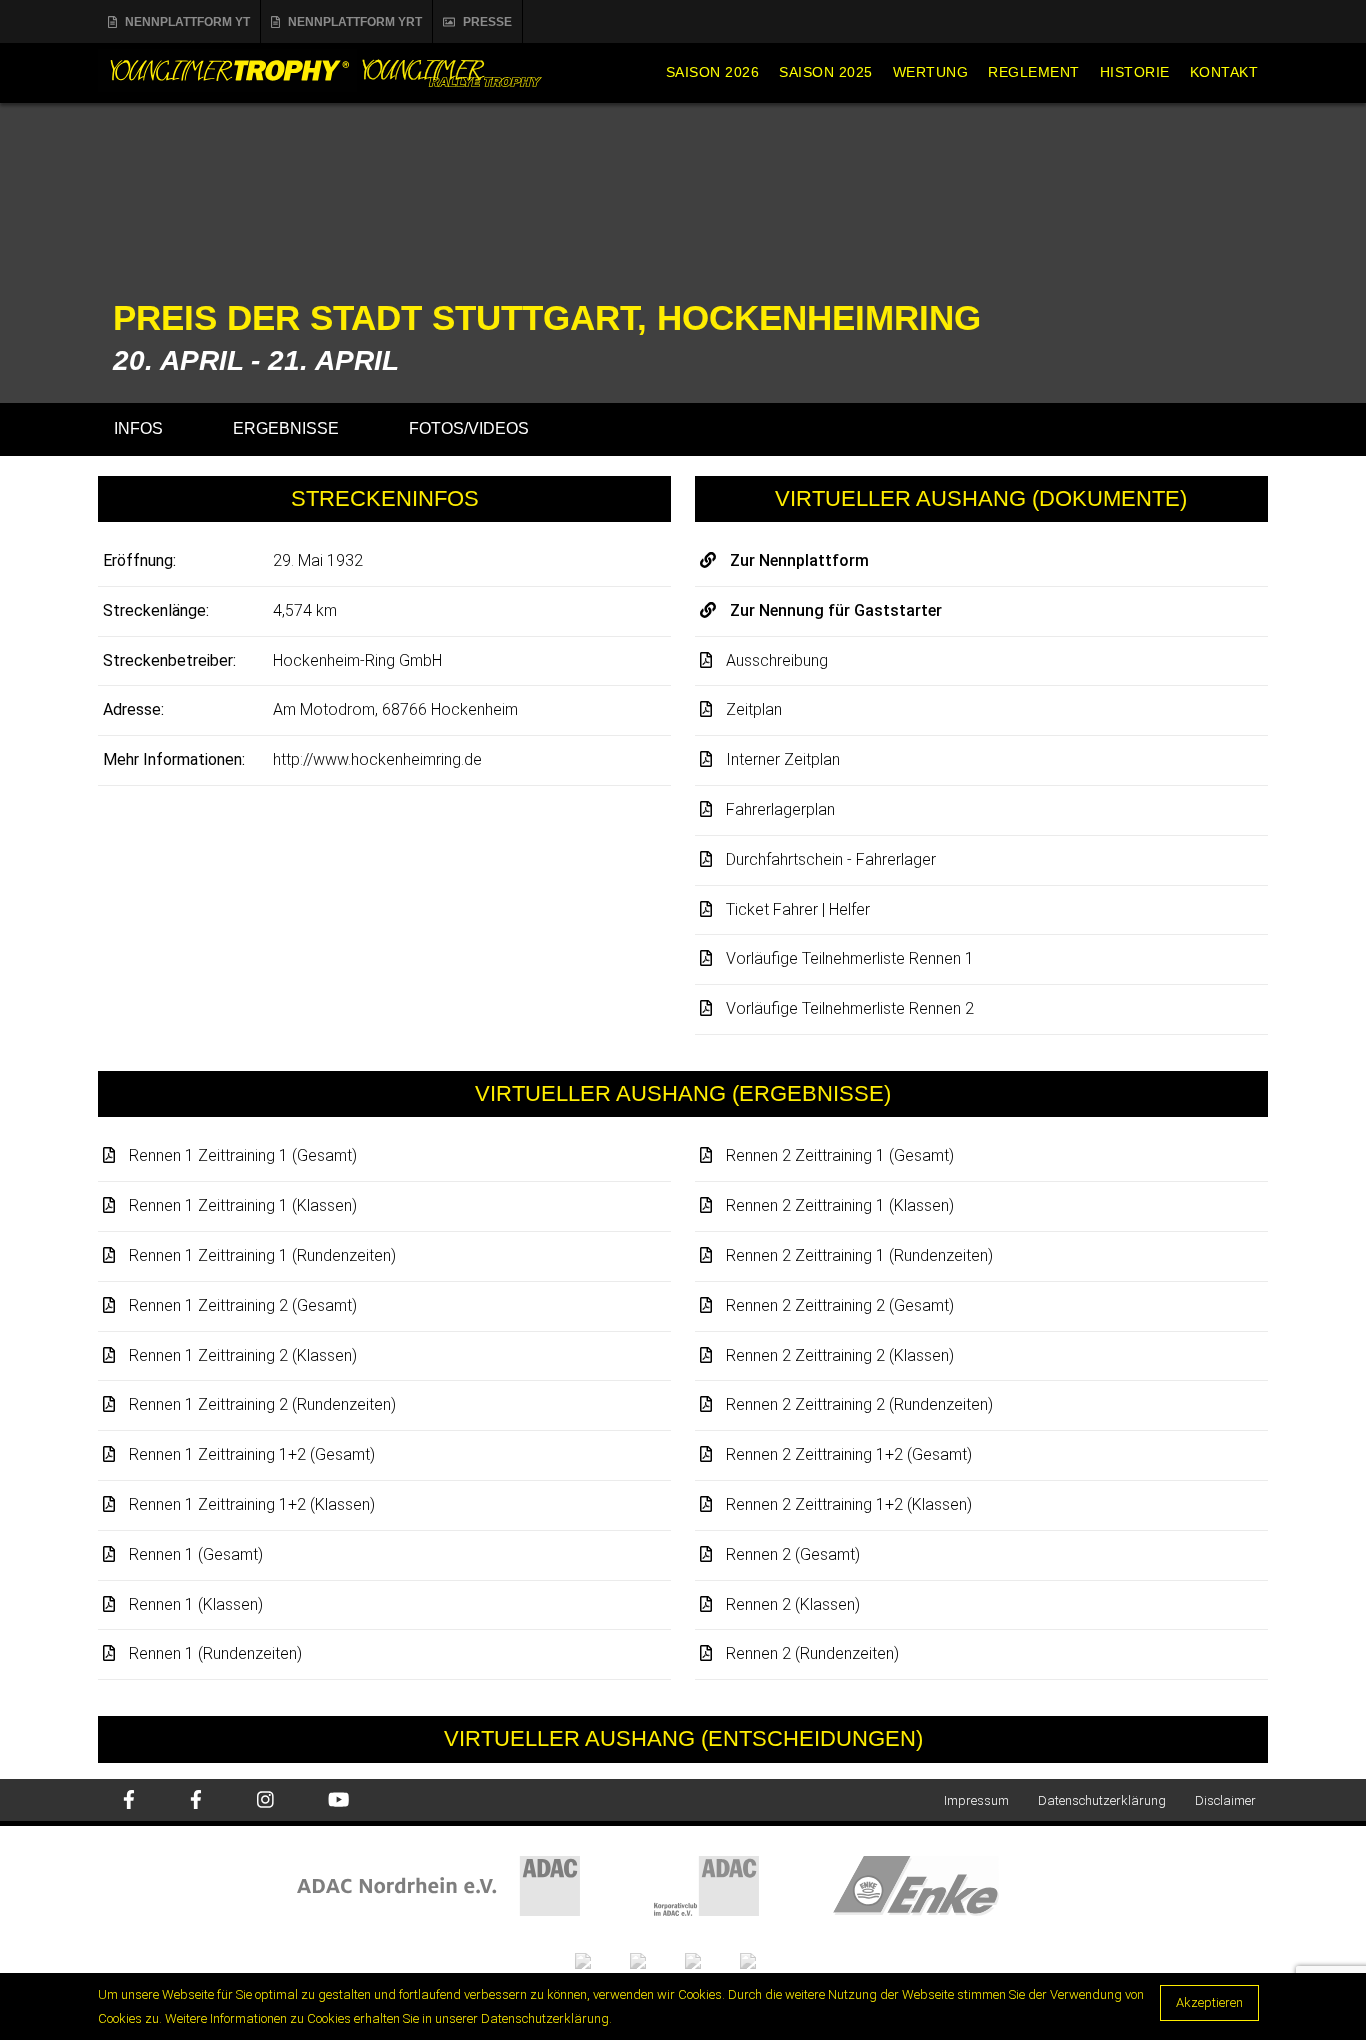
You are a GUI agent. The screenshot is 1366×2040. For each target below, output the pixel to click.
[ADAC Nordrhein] (475, 1885)
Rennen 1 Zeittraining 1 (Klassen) (243, 1205)
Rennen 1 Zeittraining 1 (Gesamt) (243, 1155)
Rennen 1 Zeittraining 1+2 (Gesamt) (252, 1454)
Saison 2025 (826, 72)
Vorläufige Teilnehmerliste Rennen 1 (850, 958)
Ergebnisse (286, 428)
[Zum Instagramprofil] (265, 1801)
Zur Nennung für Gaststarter (836, 610)
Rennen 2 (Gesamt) (793, 1554)
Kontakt (1224, 72)
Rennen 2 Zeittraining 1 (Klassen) (840, 1205)
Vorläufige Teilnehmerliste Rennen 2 (850, 1008)
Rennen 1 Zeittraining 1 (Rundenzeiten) (262, 1255)
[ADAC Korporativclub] (743, 1885)
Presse (487, 22)
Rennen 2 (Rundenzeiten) (812, 1653)
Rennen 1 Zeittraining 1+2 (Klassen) (252, 1504)
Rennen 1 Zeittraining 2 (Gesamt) (243, 1305)
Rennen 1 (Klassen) (196, 1604)
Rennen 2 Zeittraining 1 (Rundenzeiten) (859, 1255)
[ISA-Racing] (602, 1959)
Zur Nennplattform (799, 560)
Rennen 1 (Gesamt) (196, 1554)
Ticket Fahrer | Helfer (798, 909)
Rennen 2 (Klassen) (793, 1604)
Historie (1135, 72)
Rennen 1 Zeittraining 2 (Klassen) (243, 1355)
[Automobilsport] (712, 1959)
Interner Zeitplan (783, 759)
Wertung (931, 72)
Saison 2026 (713, 72)
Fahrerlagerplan (780, 809)
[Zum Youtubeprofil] (338, 1801)
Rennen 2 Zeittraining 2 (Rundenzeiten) (859, 1404)
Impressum (976, 1800)
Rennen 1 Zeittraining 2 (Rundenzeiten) (262, 1404)
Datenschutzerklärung (1102, 1800)
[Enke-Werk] (951, 1885)
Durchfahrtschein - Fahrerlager (831, 859)
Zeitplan (754, 709)
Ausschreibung (777, 660)
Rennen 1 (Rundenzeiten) (215, 1653)
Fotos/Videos (469, 428)
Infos (138, 428)
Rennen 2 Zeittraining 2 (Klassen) (840, 1355)
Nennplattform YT (187, 22)
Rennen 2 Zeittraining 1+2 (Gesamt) (849, 1454)
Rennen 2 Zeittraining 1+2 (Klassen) (849, 1504)
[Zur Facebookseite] (129, 1801)
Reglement (1034, 72)
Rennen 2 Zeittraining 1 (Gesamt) (840, 1155)
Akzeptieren (1209, 2002)
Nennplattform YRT (355, 22)
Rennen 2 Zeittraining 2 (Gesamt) (840, 1305)
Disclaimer (1225, 1800)
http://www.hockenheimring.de (377, 759)
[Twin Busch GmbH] (657, 1959)
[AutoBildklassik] (765, 1959)
